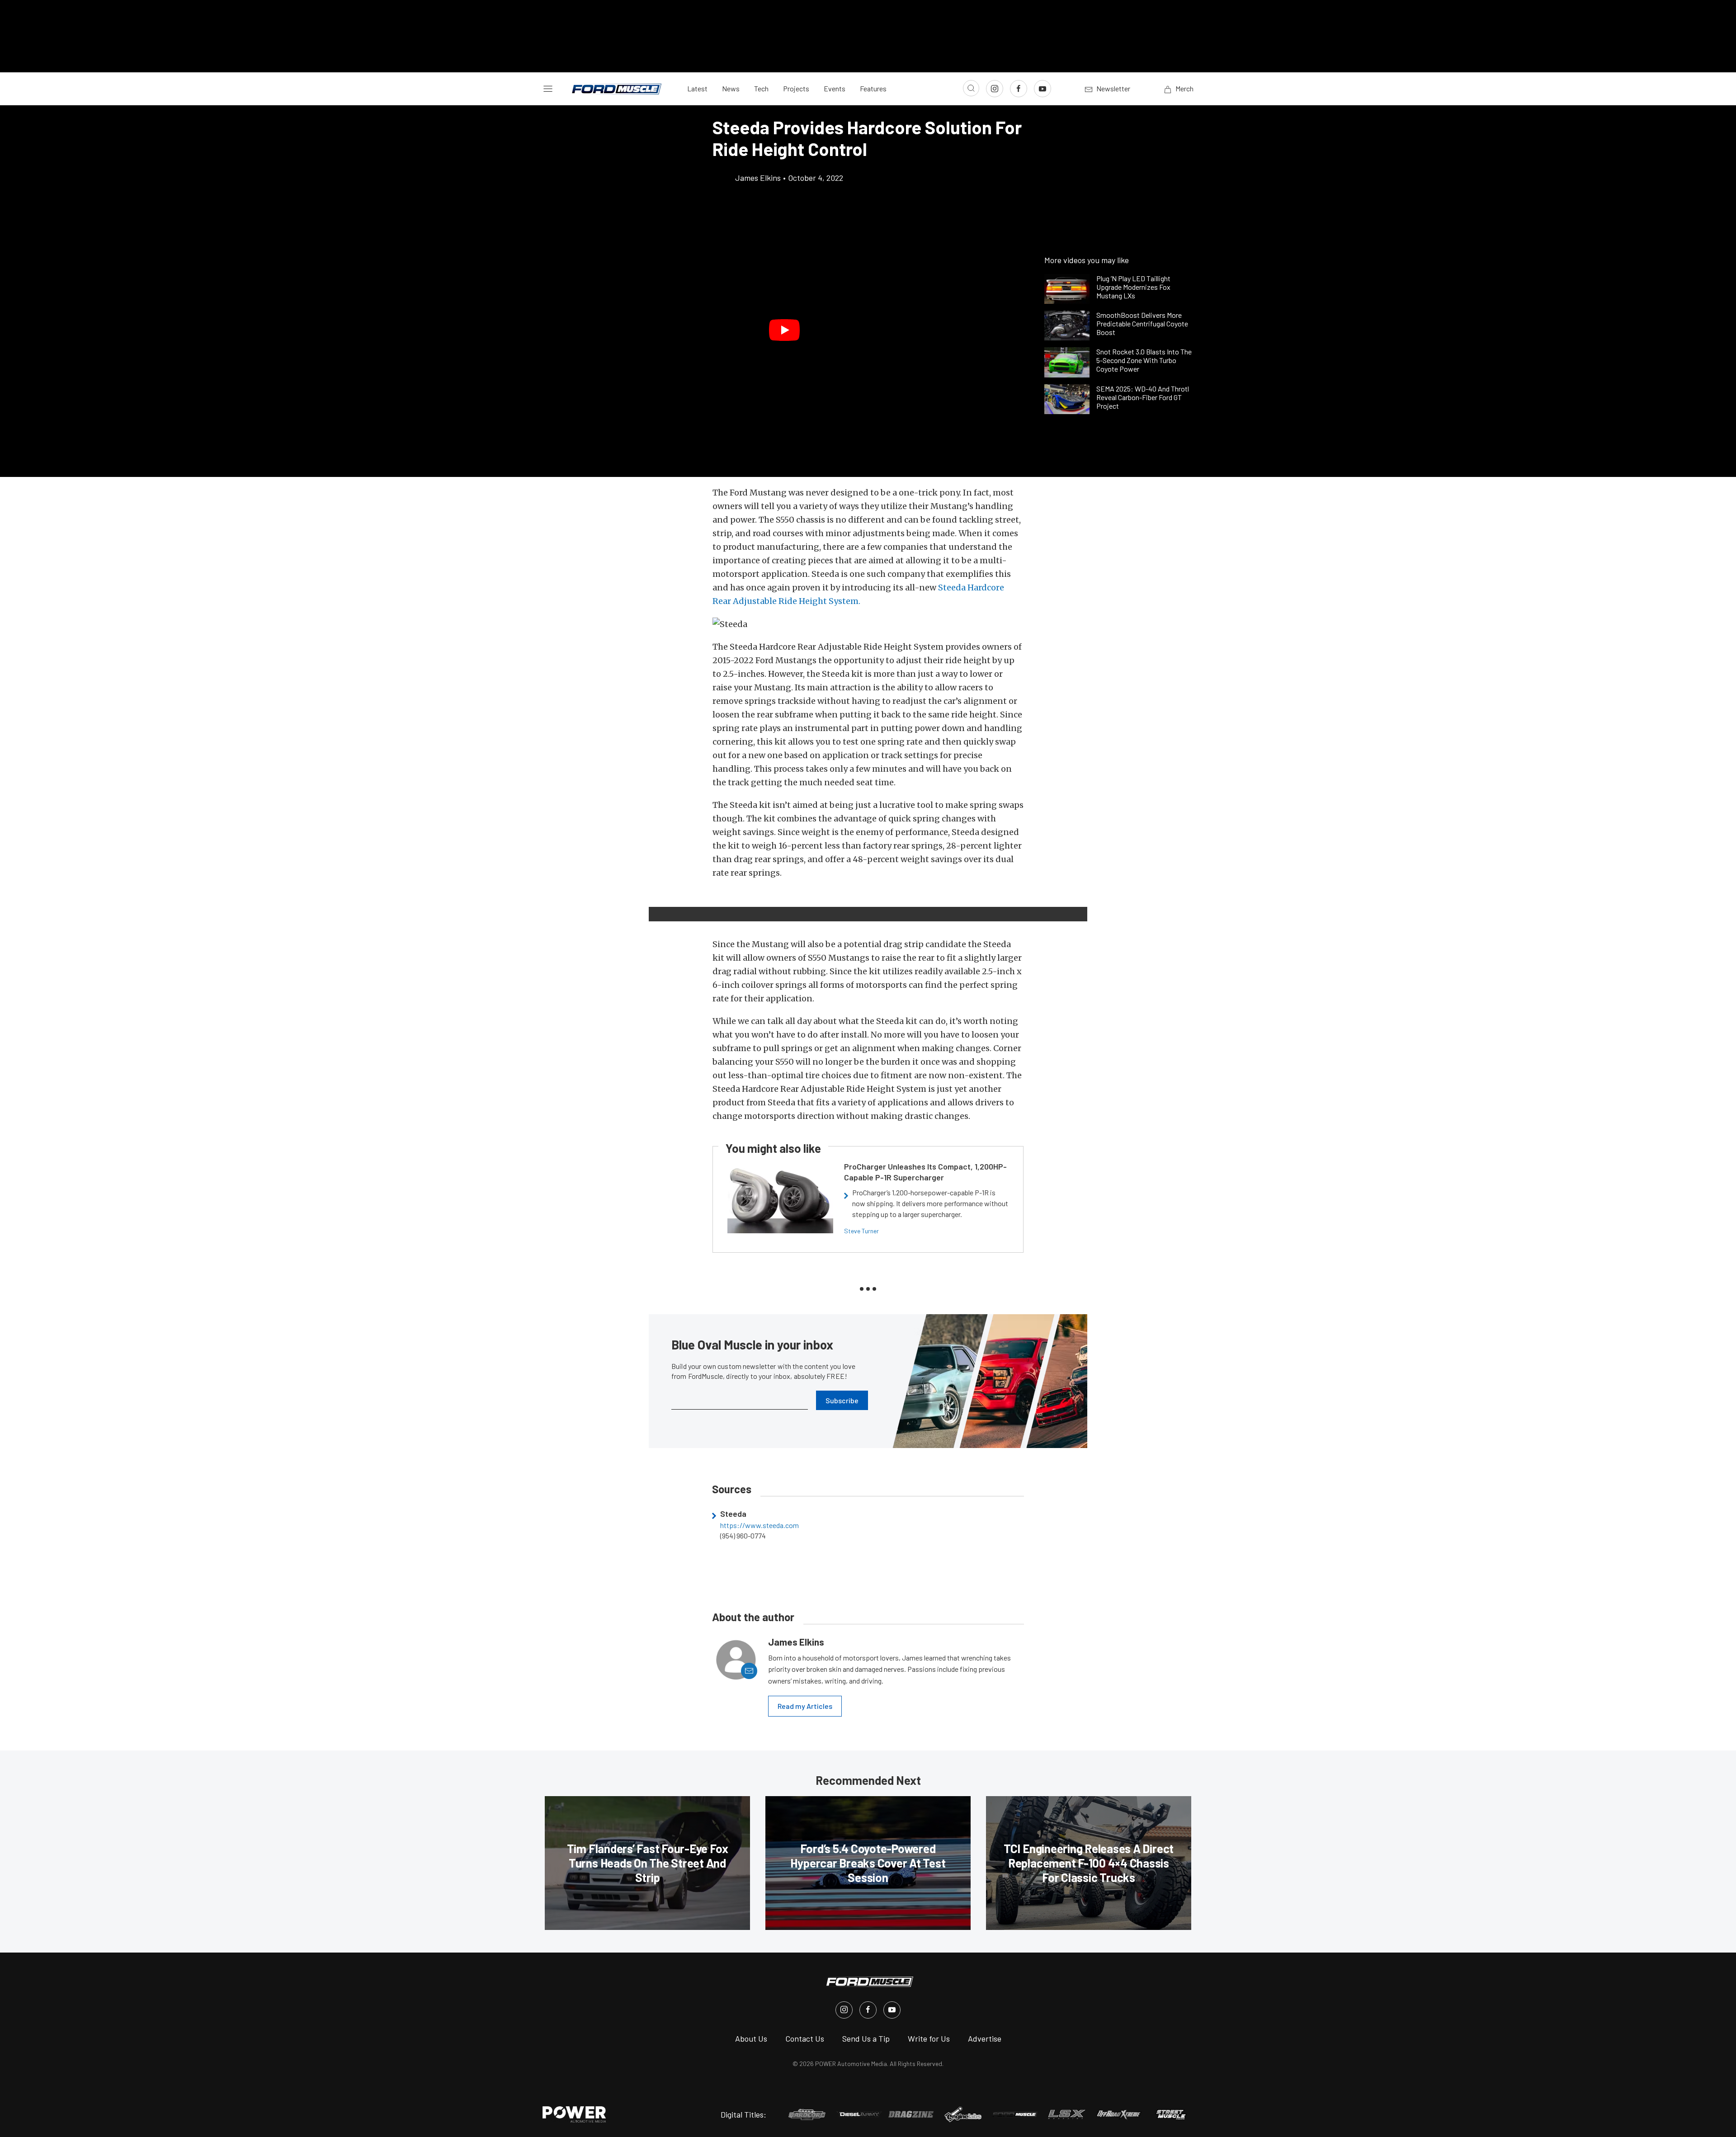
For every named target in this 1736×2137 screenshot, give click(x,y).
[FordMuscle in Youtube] (892, 2010)
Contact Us (805, 2038)
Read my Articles (805, 1706)
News (731, 88)
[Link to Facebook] (1019, 89)
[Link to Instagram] (995, 89)
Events (835, 88)
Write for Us (929, 2038)
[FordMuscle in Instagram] (844, 2010)
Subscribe (842, 1400)
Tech (761, 88)
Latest (697, 88)
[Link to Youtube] (1043, 89)
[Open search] (971, 88)
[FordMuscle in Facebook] (868, 2010)
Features (873, 88)
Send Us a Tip (866, 2038)
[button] (784, 330)
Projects (796, 88)
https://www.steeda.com (759, 1525)
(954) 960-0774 (743, 1536)
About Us (751, 2038)
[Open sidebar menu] (548, 89)
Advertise (985, 2038)
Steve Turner (861, 1231)
